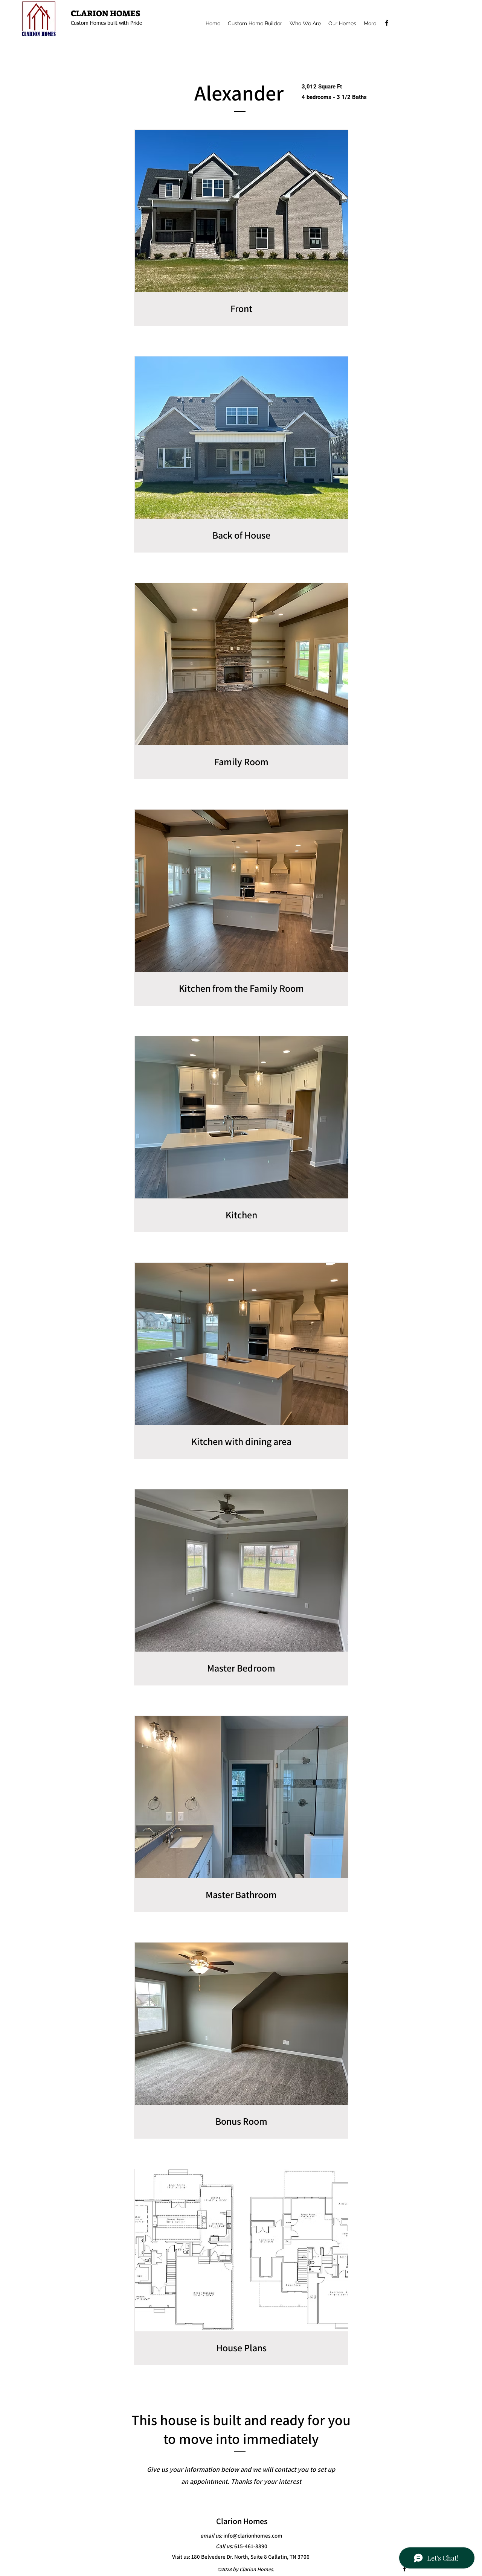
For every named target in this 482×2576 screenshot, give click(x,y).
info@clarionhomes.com (253, 2536)
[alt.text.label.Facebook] (387, 23)
